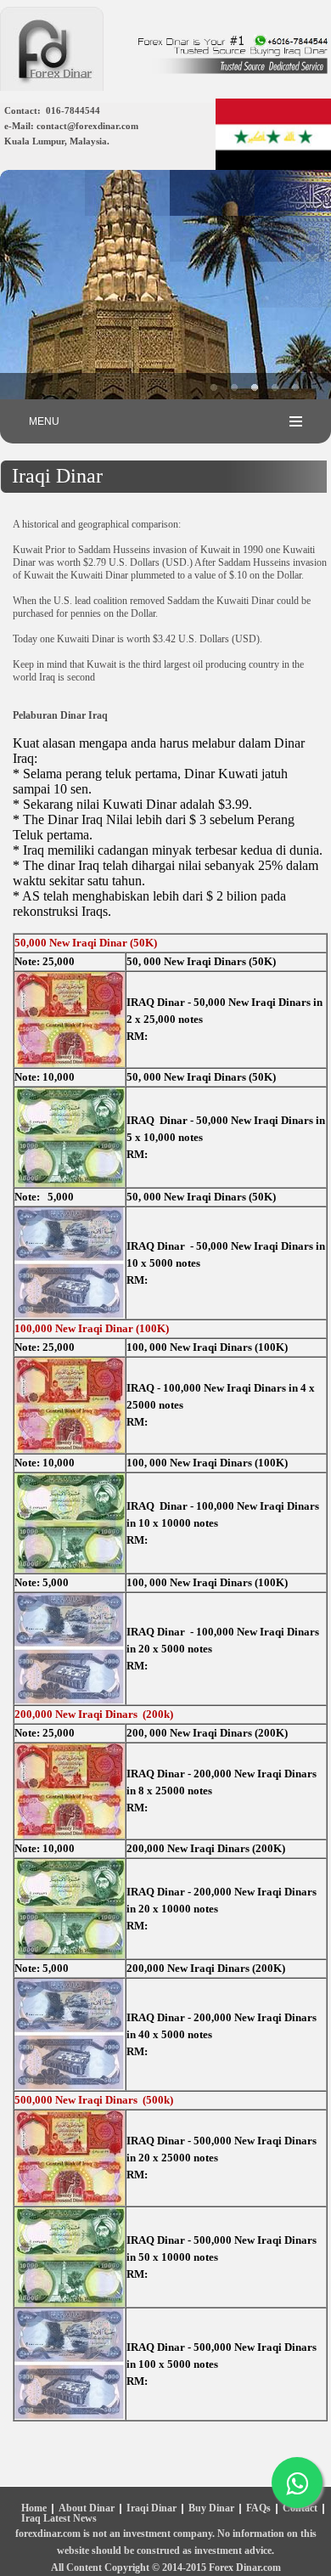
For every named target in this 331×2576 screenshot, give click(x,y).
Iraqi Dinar (151, 2509)
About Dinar (87, 2509)
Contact (300, 2509)
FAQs (258, 2509)
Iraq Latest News (59, 2519)
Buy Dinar (211, 2509)
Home (34, 2509)
